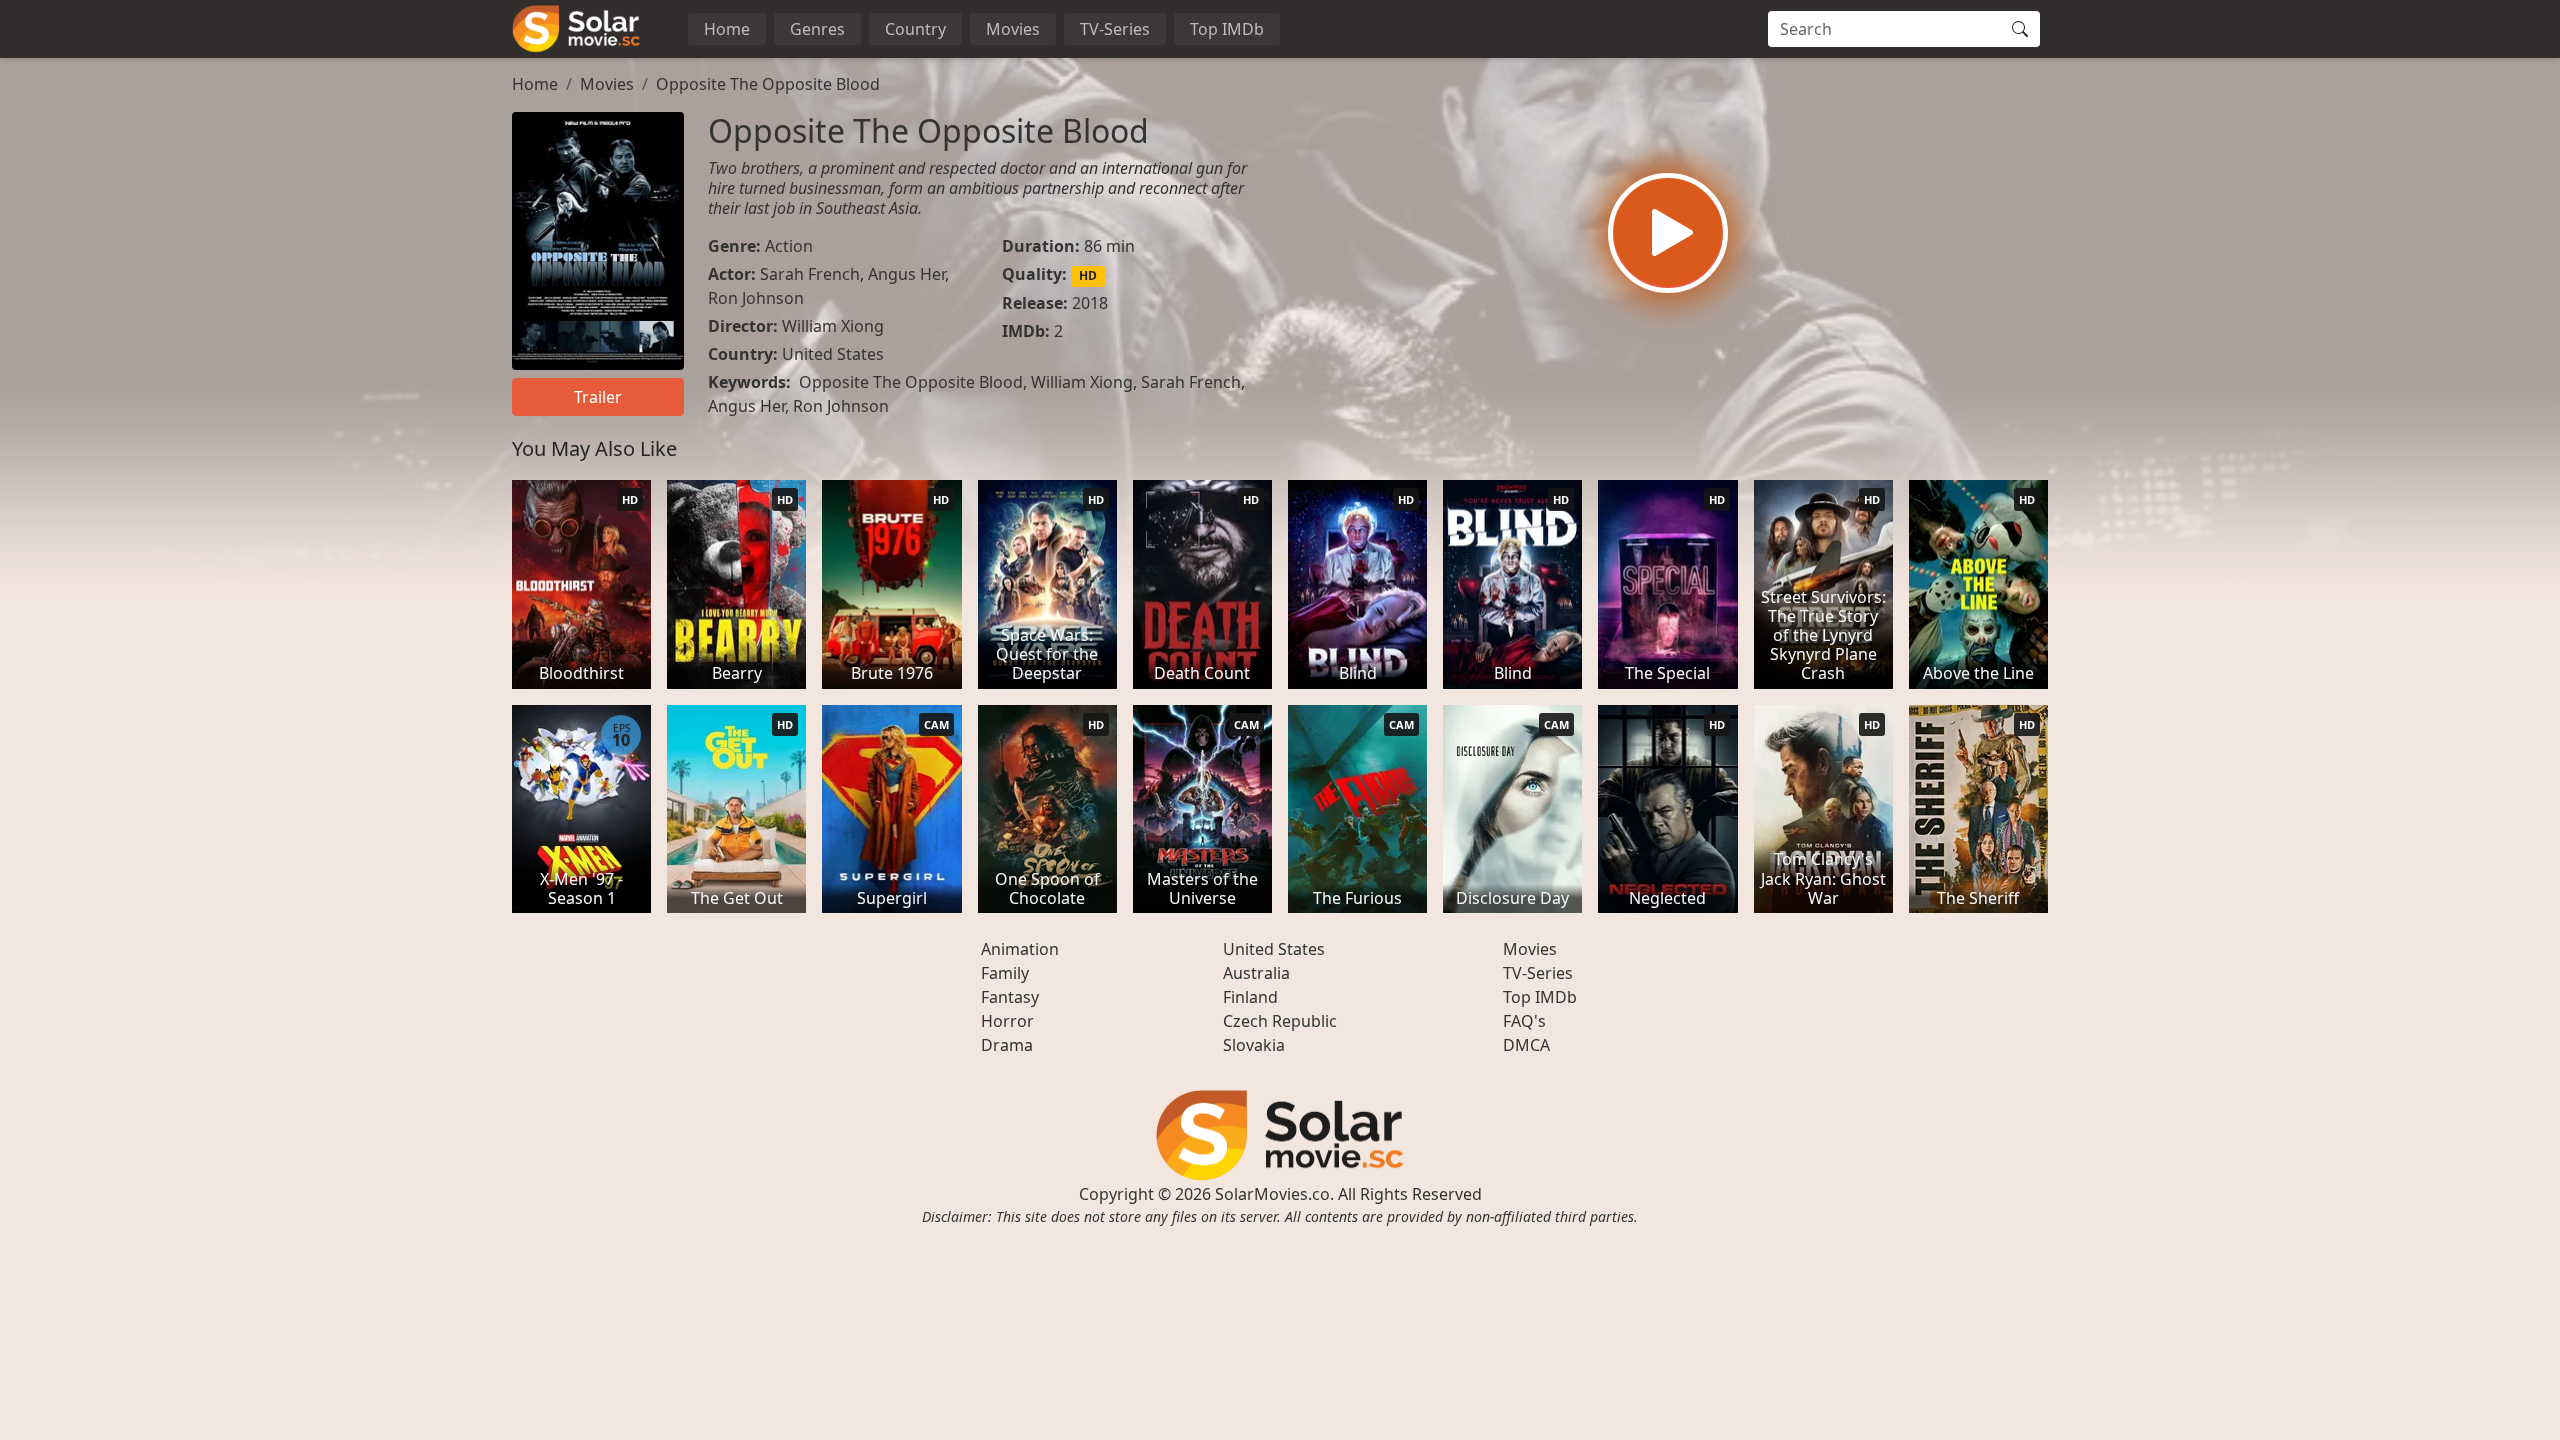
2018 (1090, 303)
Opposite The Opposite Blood (768, 84)
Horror (1007, 1021)
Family (1005, 973)
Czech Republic (1280, 1021)
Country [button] (915, 29)
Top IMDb (1227, 29)
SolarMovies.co (1272, 1194)
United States (833, 354)
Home (727, 29)
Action (789, 246)
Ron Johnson (756, 298)
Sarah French (810, 274)
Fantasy (1010, 997)
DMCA (1526, 1045)
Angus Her (906, 274)
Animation (1020, 949)
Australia (1256, 973)
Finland (1250, 997)
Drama (1007, 1045)
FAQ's (1524, 1021)
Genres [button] (817, 29)
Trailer (598, 397)
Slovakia (1254, 1045)
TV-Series (1115, 29)
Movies (1013, 29)
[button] (1668, 233)
